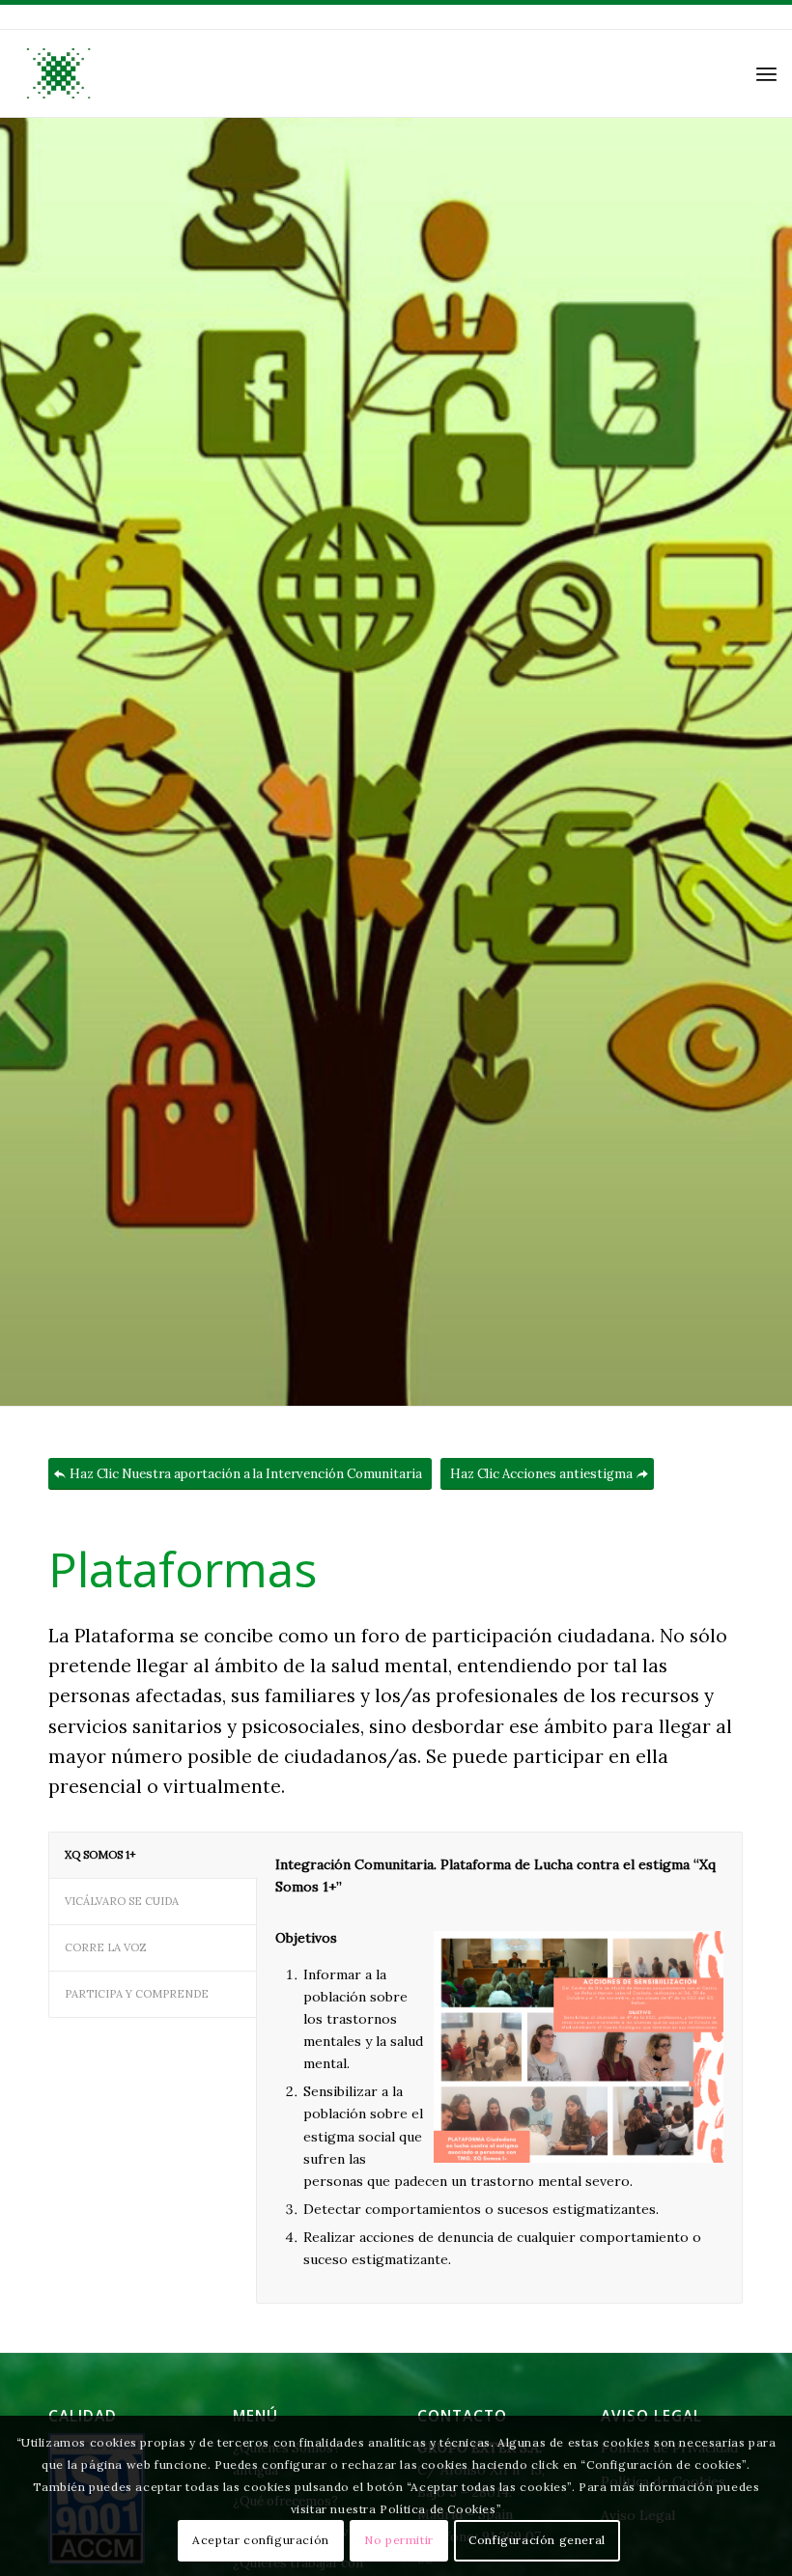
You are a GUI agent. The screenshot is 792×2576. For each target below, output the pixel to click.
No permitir (399, 2540)
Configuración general (537, 2540)
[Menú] (766, 73)
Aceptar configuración (261, 2540)
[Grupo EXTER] (57, 73)
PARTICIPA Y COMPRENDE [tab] (137, 1994)
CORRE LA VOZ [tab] (106, 1947)
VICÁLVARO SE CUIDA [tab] (122, 1901)
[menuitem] (766, 73)
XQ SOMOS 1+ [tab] (100, 1855)
